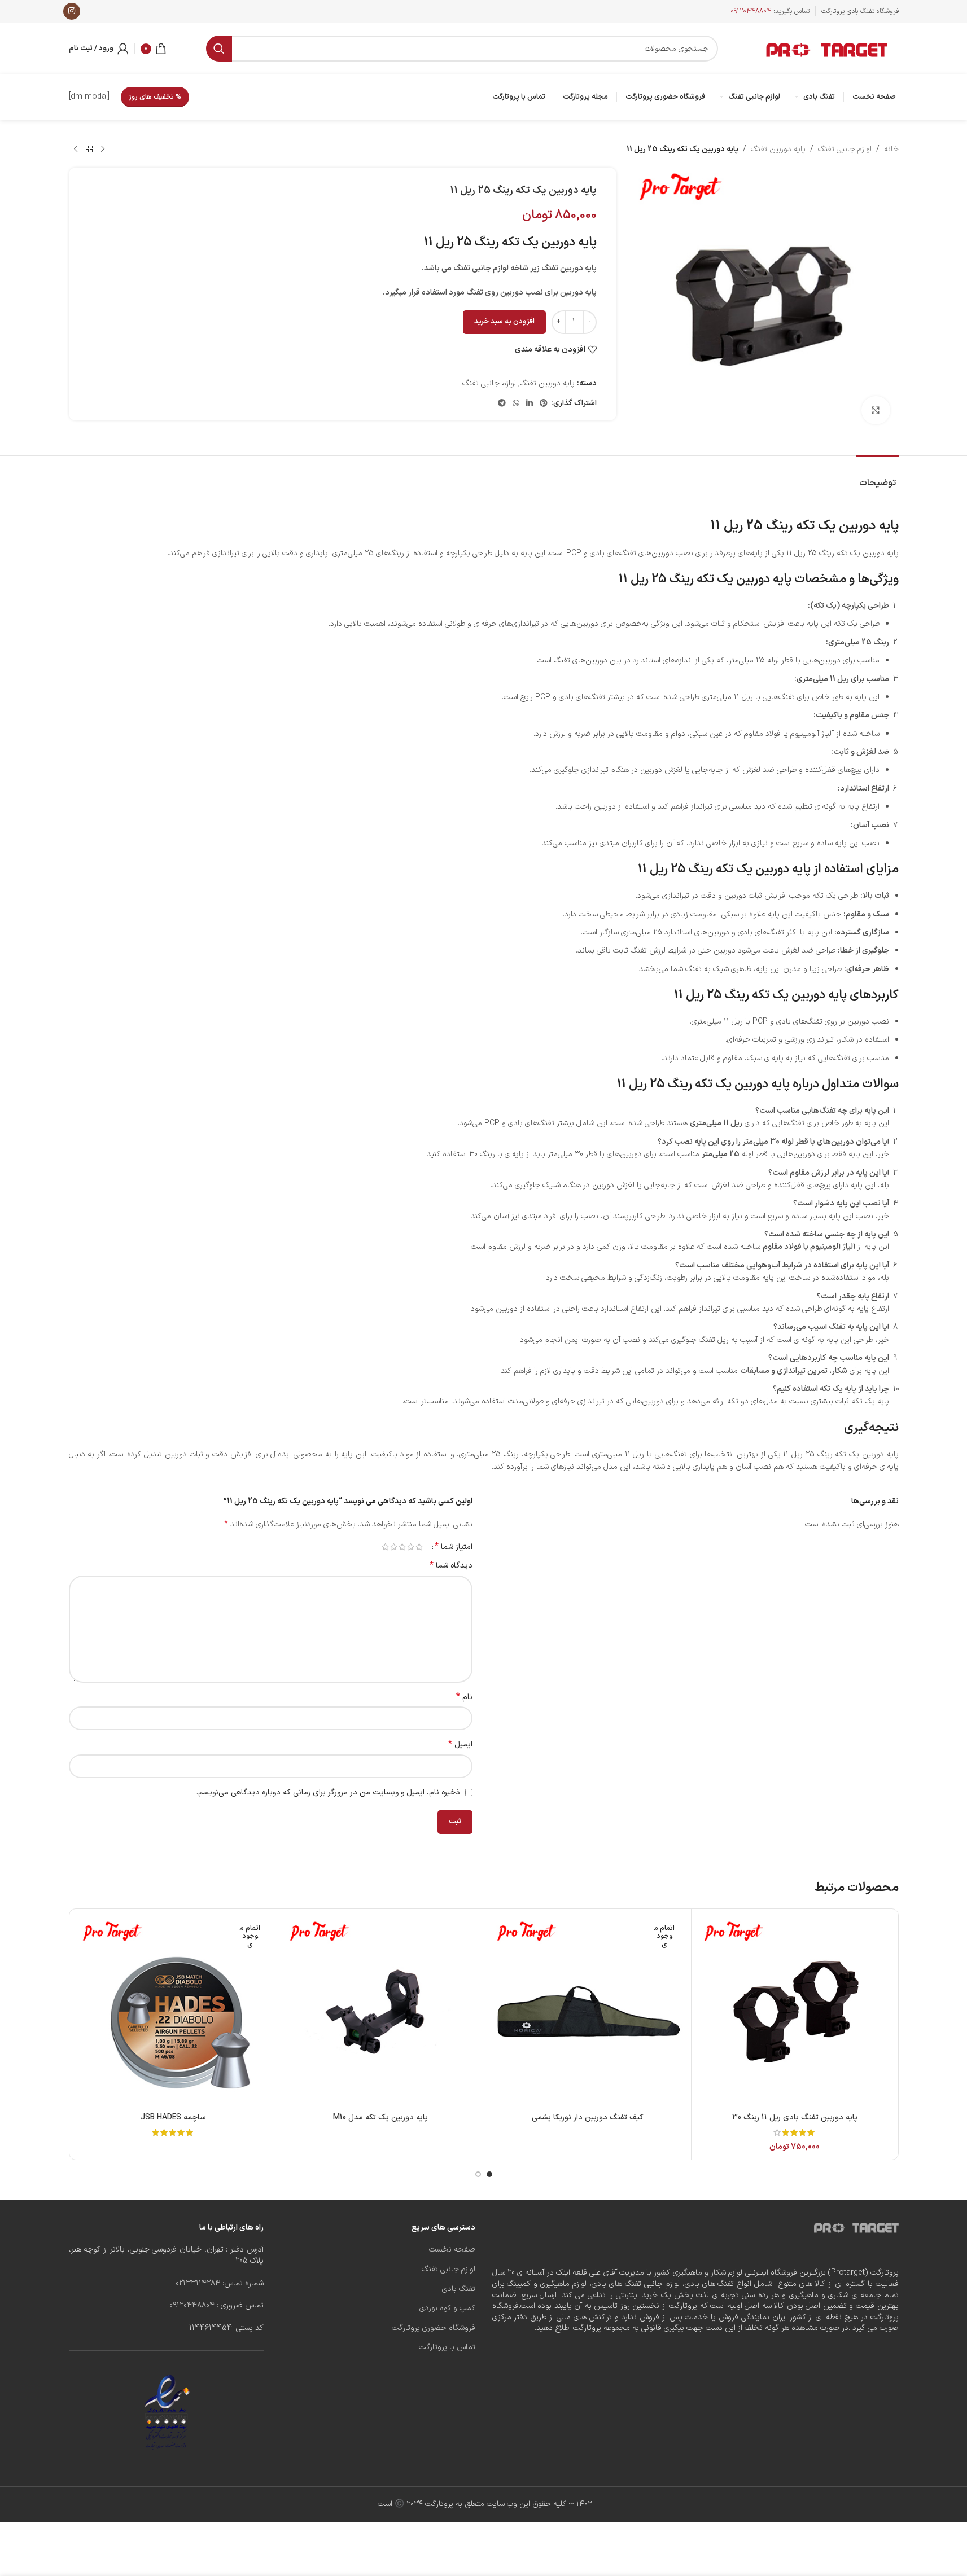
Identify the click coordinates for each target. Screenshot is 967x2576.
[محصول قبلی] (103, 150)
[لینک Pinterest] (544, 404)
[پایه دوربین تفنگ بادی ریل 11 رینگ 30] (795, 2012)
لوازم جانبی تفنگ (845, 149)
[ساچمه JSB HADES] (173, 2012)
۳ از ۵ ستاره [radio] (402, 1547)
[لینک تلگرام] (502, 404)
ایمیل (460, 1745)
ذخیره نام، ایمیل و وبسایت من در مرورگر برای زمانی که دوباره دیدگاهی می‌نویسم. (328, 1792)
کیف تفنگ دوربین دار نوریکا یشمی (588, 2118)
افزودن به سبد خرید (504, 322)
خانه (891, 149)
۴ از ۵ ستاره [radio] (394, 1547)
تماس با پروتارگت (447, 2347)
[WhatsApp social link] (516, 404)
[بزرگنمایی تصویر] (876, 410)
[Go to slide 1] (489, 2174)
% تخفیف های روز (155, 97)
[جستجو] (219, 49)
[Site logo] (828, 48)
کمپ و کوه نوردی (447, 2309)
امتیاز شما (454, 1547)
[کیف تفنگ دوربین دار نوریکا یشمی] (588, 2012)
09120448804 (751, 11)
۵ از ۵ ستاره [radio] (385, 1547)
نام (464, 1697)
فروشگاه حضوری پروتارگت (434, 2328)
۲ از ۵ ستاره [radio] (411, 1547)
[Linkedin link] (530, 404)
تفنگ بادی (459, 2289)
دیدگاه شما (451, 1566)
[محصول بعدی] (76, 150)
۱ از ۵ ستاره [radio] (419, 1547)
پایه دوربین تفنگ (778, 149)
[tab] (878, 478)
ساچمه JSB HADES (173, 2118)
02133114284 (198, 2283)
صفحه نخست (452, 2250)
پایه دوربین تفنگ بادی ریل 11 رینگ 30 (795, 2118)
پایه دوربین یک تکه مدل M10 (380, 2118)
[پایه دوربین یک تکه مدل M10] (380, 2012)
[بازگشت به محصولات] (89, 150)
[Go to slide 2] (478, 2174)
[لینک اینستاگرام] (72, 11)
